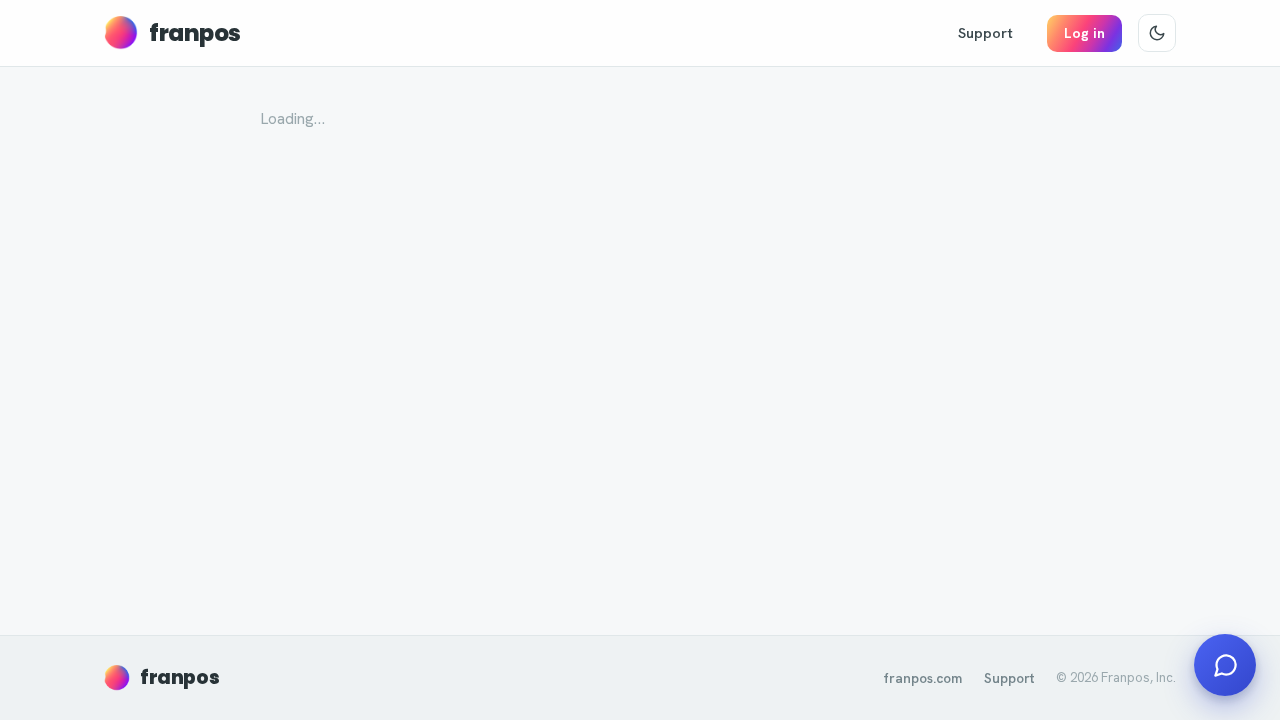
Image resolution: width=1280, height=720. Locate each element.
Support (985, 32)
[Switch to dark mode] (1157, 33)
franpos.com (922, 678)
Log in (1084, 33)
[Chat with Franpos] (1225, 665)
